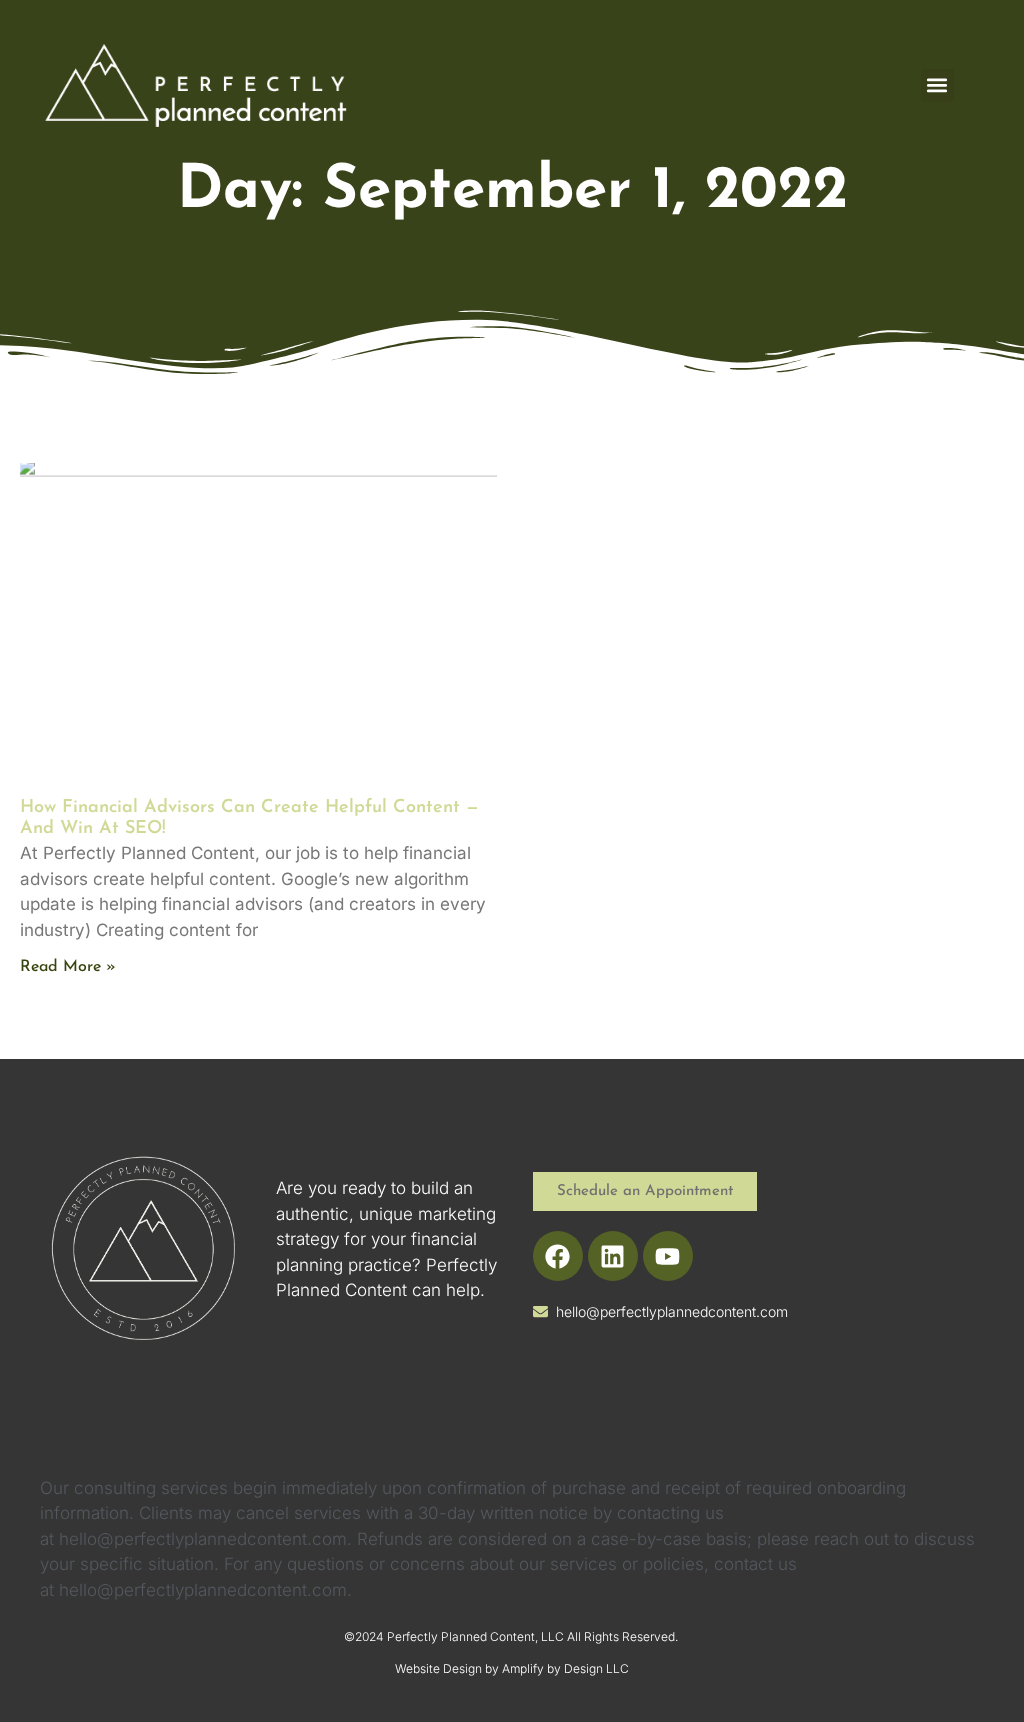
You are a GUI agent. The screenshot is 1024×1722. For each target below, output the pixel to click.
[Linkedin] (613, 1256)
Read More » (68, 967)
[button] (937, 85)
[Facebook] (558, 1256)
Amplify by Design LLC (565, 1668)
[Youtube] (668, 1256)
